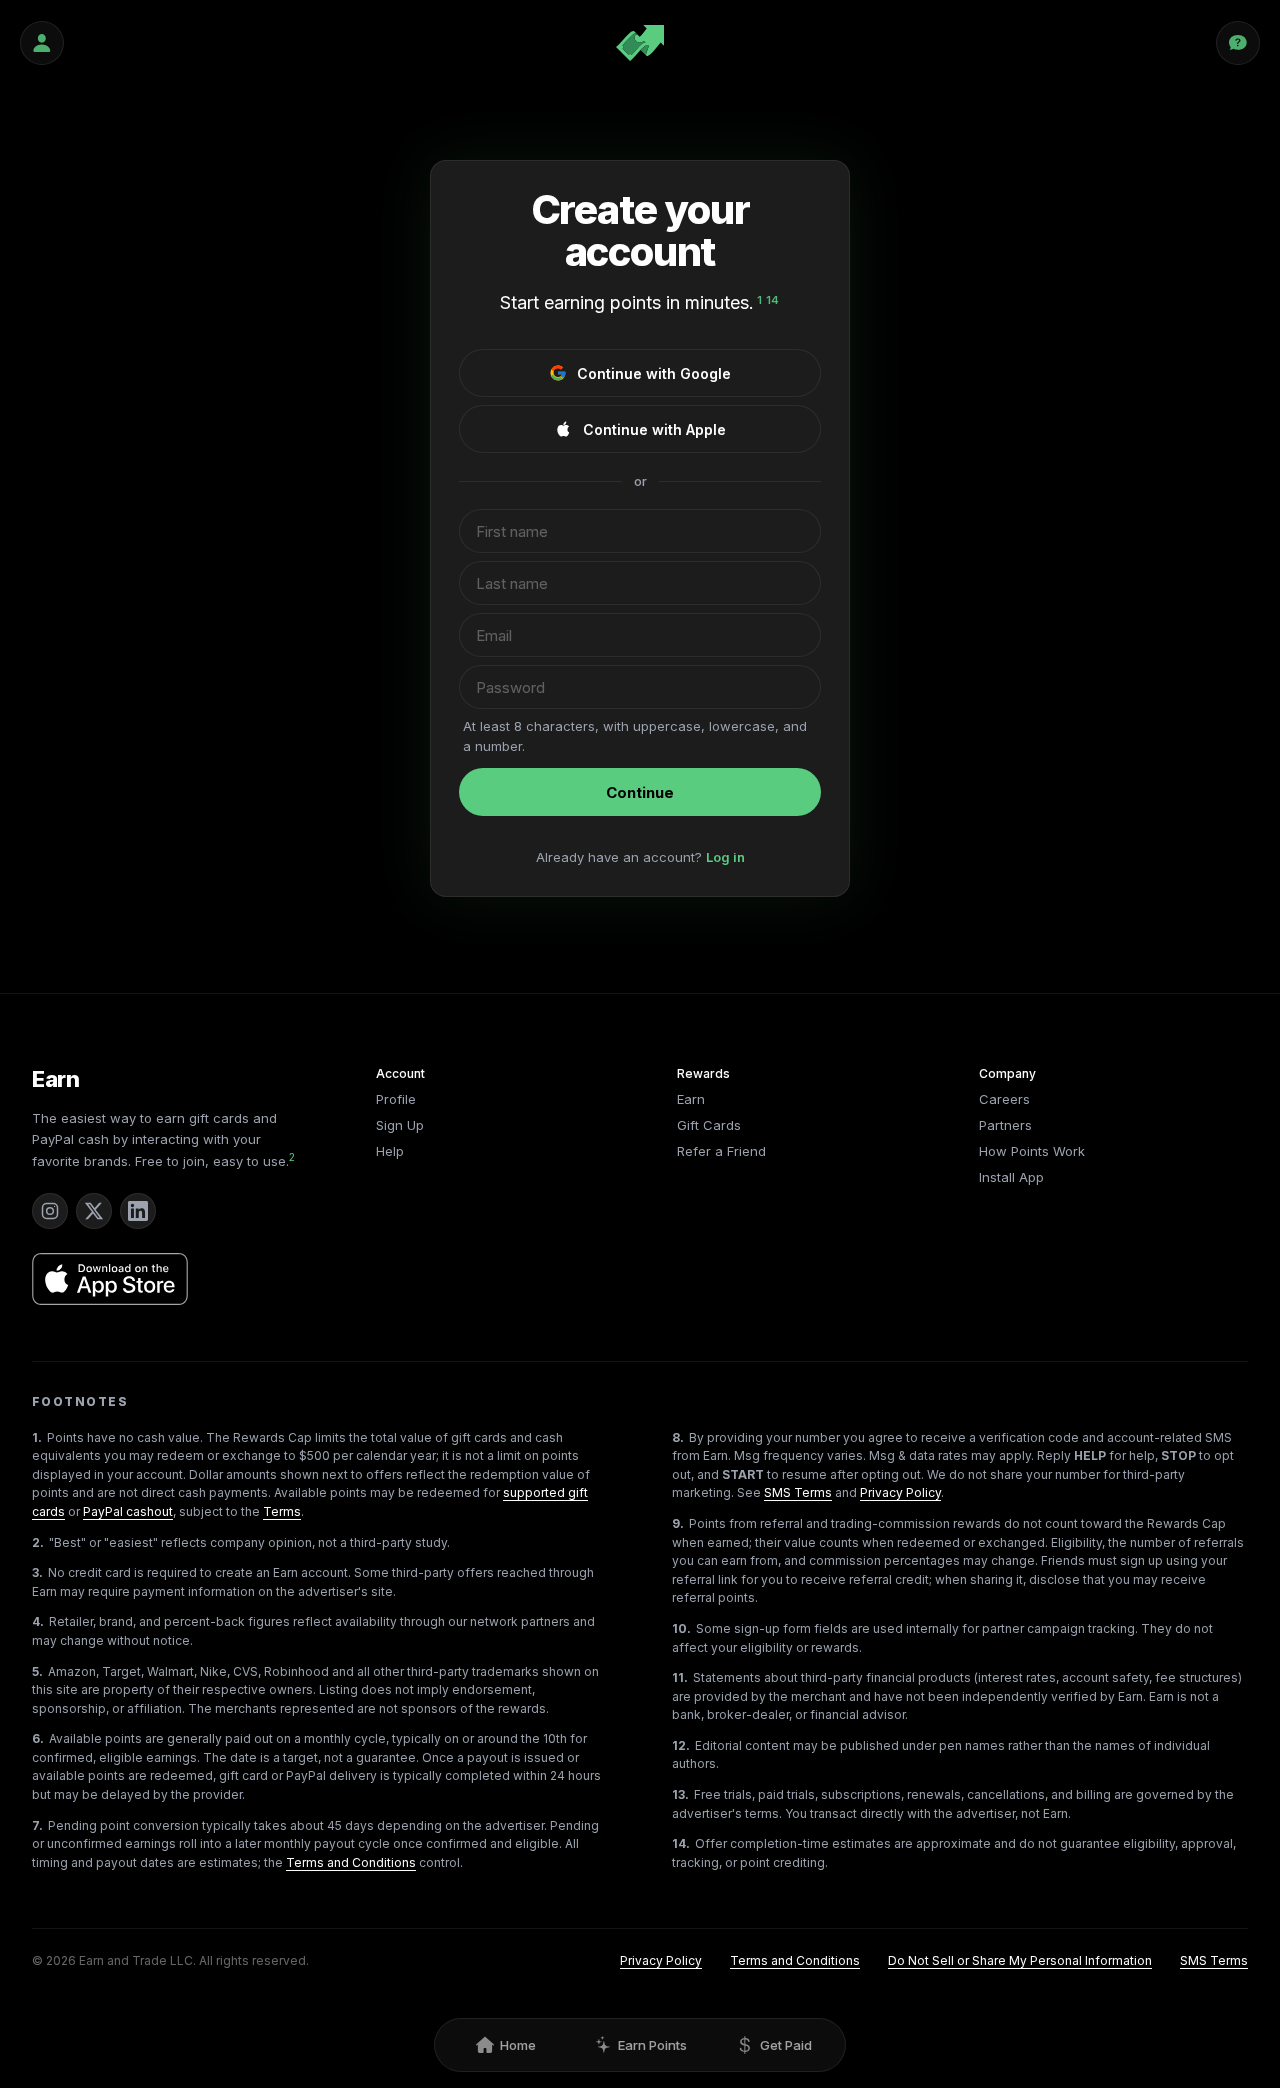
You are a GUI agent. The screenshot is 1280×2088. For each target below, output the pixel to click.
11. (680, 1677)
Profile (396, 1099)
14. (681, 1843)
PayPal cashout (128, 1511)
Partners (1005, 1125)
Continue (640, 792)
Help (390, 1151)
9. (678, 1523)
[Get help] (1238, 43)
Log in (725, 857)
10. (681, 1628)
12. (681, 1745)
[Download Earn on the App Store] (110, 1279)
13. (680, 1794)
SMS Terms (798, 1492)
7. (37, 1825)
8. (678, 1437)
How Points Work (1032, 1151)
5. (37, 1671)
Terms (282, 1511)
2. (38, 1542)
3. (37, 1572)
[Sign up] (42, 43)
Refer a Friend (721, 1151)
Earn (56, 1079)
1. (37, 1437)
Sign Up (400, 1125)
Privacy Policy (900, 1492)
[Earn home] (640, 43)
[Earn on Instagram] (50, 1211)
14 (772, 300)
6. (38, 1738)
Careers (1004, 1099)
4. (38, 1621)
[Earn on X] (94, 1211)
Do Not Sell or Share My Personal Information (1020, 1960)
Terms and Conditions (351, 1862)
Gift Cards (709, 1125)
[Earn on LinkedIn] (138, 1211)
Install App (1011, 1177)
